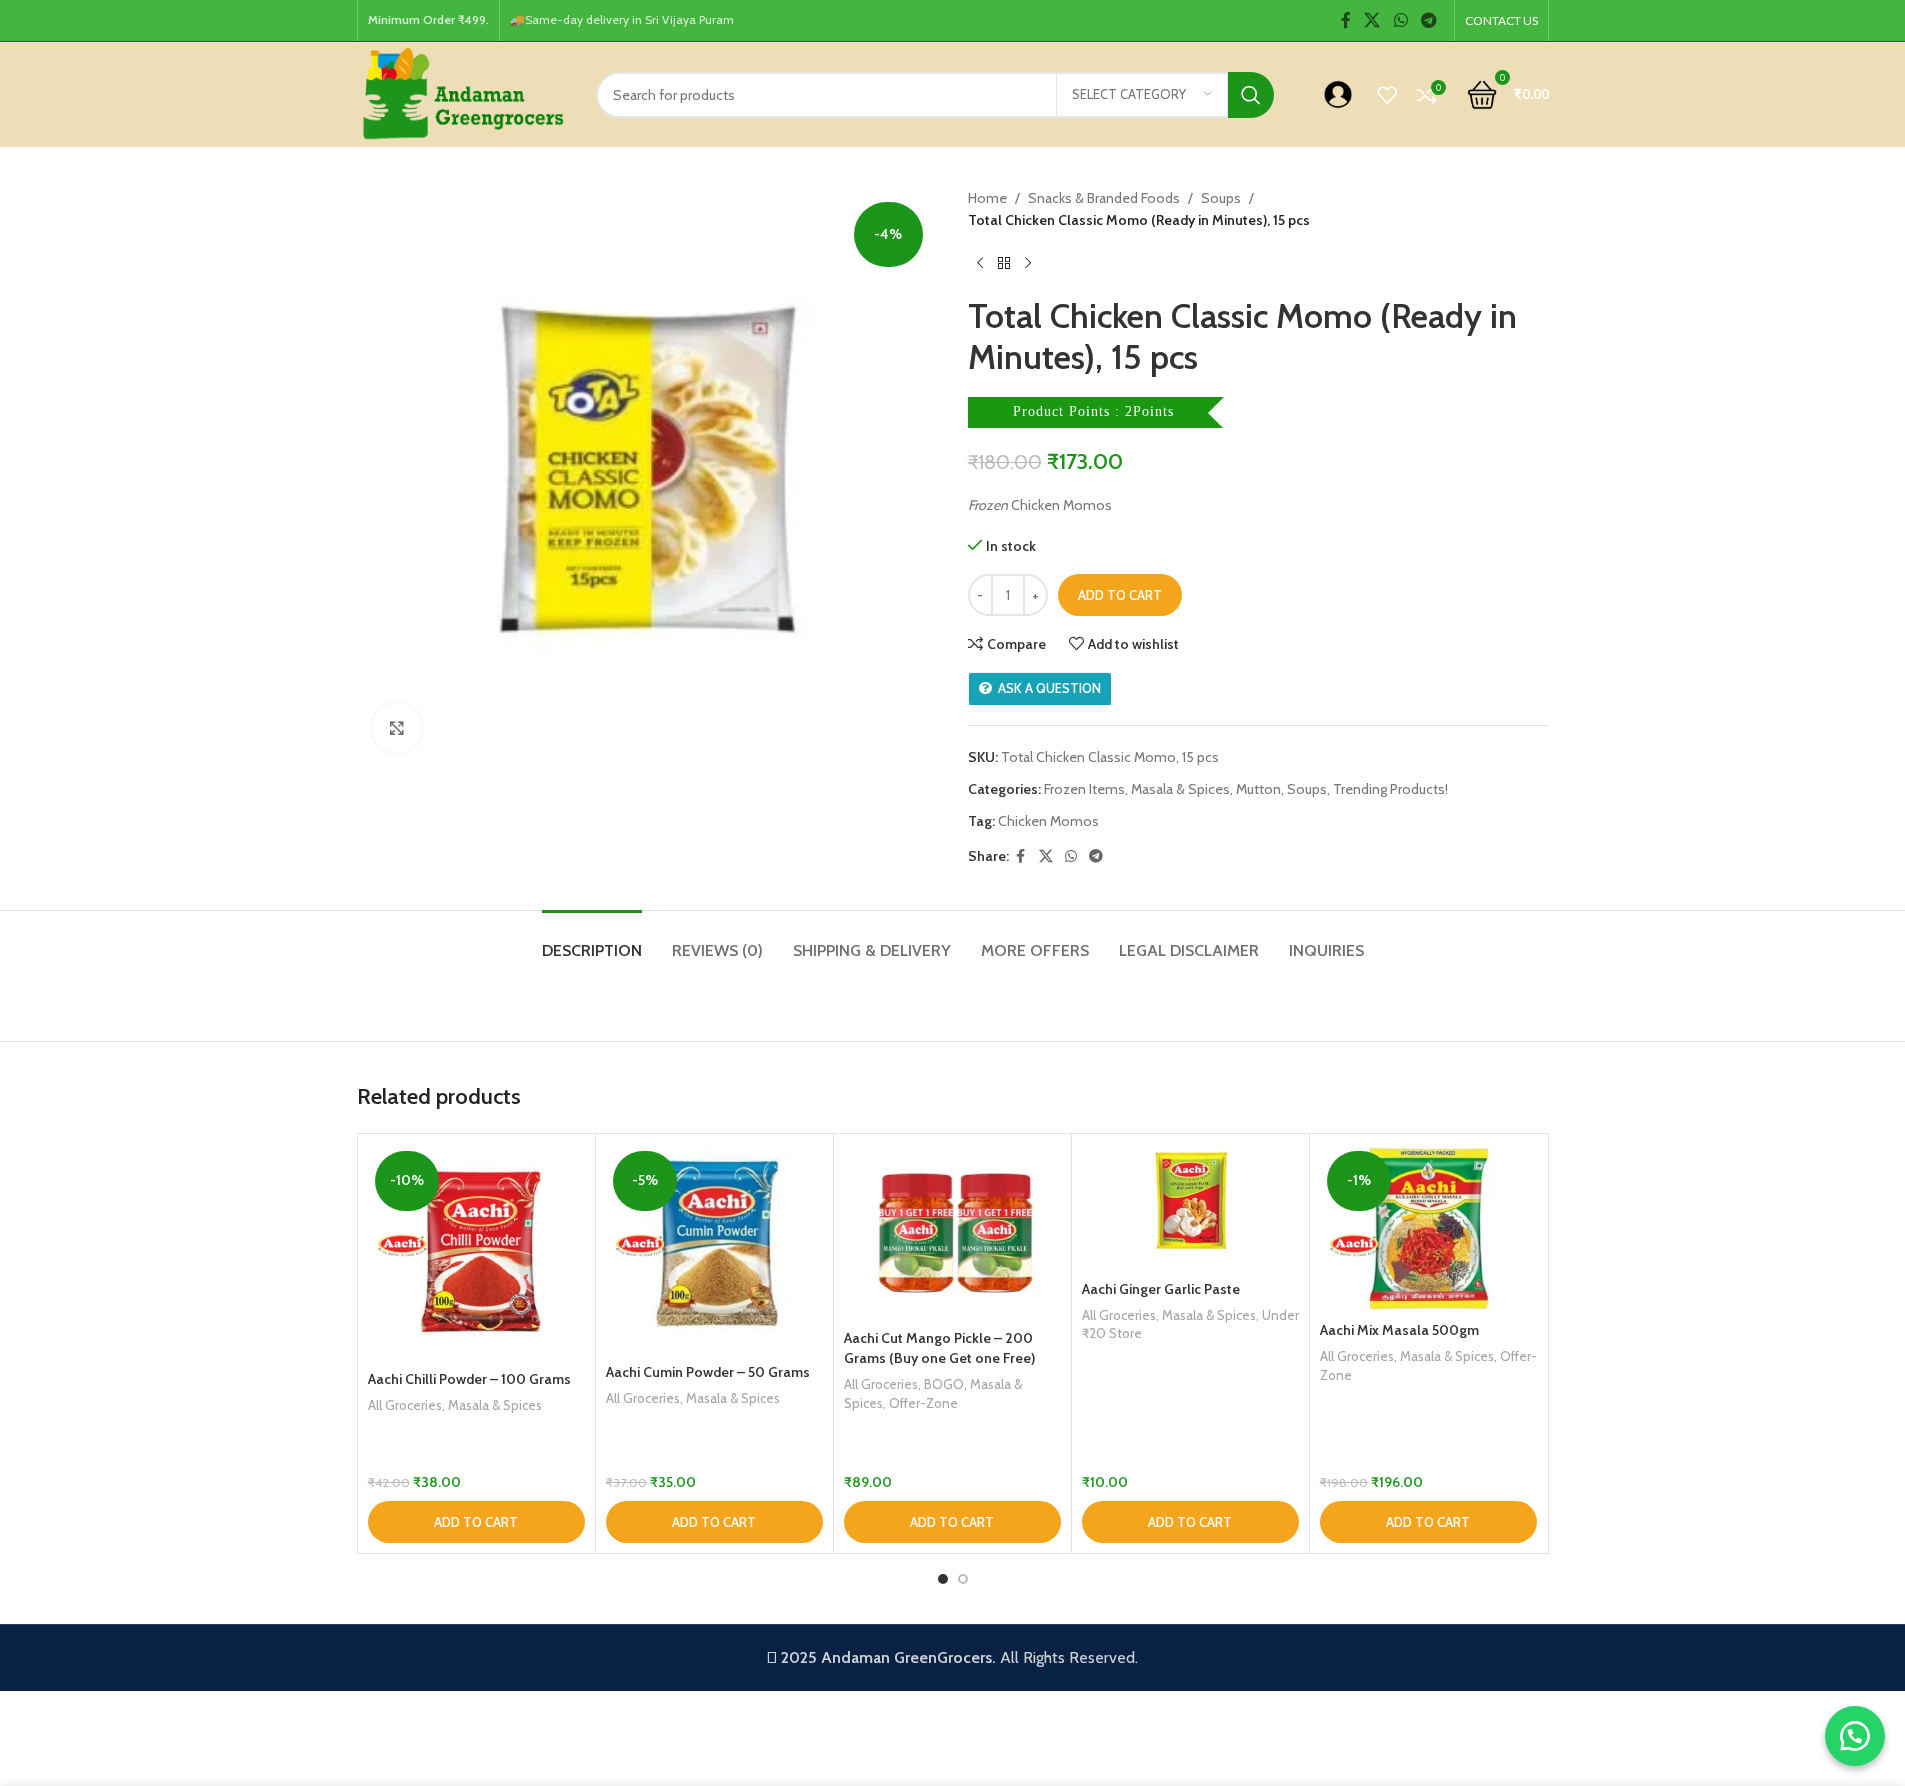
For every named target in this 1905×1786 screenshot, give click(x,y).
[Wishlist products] (1387, 95)
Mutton (1258, 789)
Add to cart (1120, 595)
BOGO (944, 1384)
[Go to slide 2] (963, 1579)
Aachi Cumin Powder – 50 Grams (708, 1372)
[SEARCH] (1251, 95)
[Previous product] (980, 264)
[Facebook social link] (1346, 20)
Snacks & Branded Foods (1104, 198)
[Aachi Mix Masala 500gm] (1428, 1228)
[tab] (592, 940)
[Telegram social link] (1428, 20)
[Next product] (1028, 264)
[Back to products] (1004, 264)
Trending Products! (1390, 789)
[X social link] (1372, 20)
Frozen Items (1084, 789)
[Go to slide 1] (943, 1579)
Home (987, 198)
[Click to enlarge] (397, 728)
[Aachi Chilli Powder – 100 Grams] (476, 1252)
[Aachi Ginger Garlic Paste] (1190, 1207)
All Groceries (405, 1405)
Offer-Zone (923, 1403)
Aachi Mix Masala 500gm (1399, 1330)
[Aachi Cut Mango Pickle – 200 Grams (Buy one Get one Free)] (952, 1232)
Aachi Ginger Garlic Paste (1161, 1289)
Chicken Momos (1048, 821)
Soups (1221, 198)
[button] (476, 1522)
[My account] (1338, 95)
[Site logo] (461, 93)
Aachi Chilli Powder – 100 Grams (469, 1379)
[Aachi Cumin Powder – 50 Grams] (714, 1249)
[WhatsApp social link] (1400, 20)
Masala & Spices (1180, 789)
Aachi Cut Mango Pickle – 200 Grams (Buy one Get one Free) (939, 1348)
